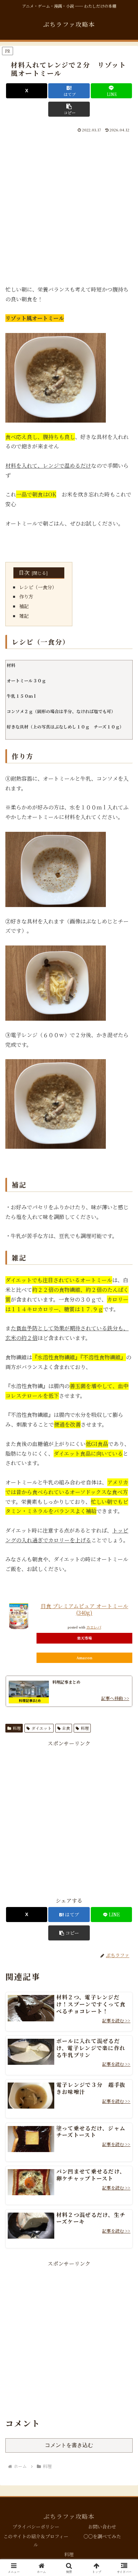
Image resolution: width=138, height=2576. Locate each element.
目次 (24, 573)
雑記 (24, 616)
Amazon (84, 1658)
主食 (66, 1728)
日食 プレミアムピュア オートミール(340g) (84, 1609)
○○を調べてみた (102, 2536)
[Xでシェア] (27, 91)
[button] (69, 109)
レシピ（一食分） (38, 587)
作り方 (26, 596)
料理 (17, 1728)
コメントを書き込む (69, 2445)
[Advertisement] (69, 206)
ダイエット (42, 1728)
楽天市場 (84, 1638)
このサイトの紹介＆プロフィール (36, 2540)
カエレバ (94, 1627)
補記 (24, 606)
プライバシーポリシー (36, 2527)
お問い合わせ (102, 2527)
